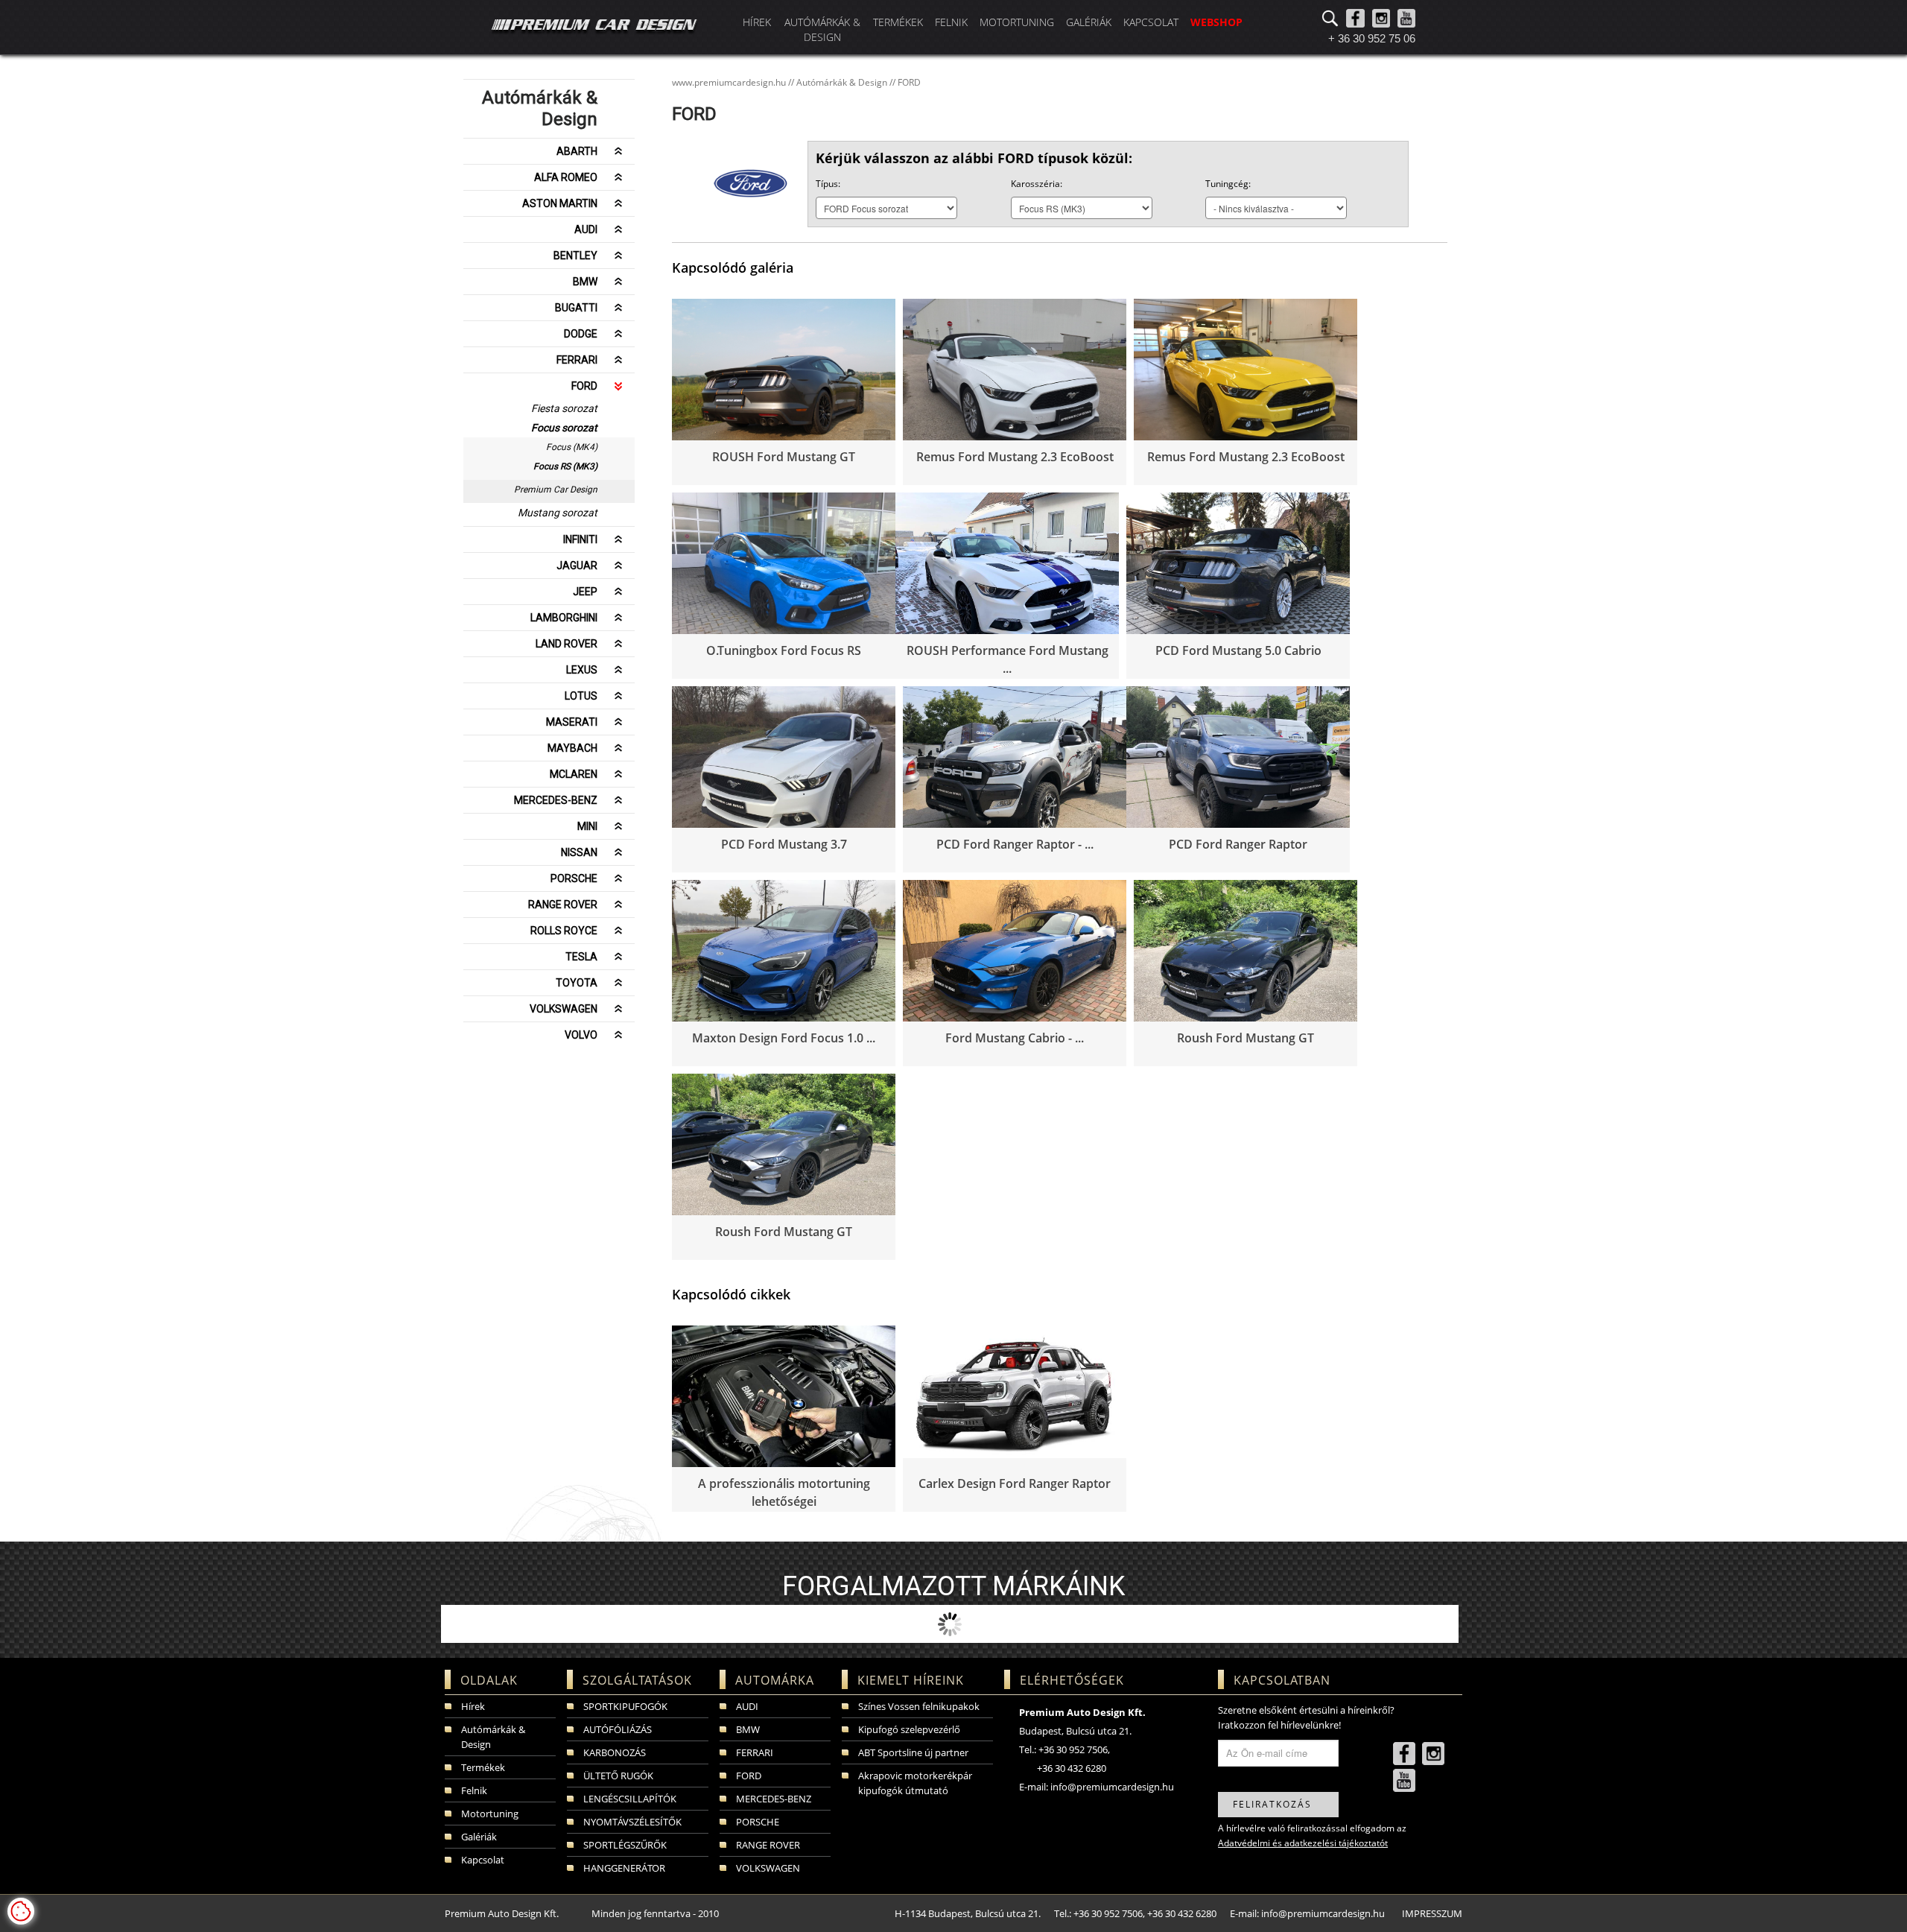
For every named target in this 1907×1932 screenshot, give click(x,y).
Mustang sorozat (558, 513)
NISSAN (579, 852)
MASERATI (572, 722)
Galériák (1089, 22)
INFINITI (580, 539)
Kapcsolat (1151, 22)
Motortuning (1017, 22)
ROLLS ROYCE (564, 931)
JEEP (585, 592)
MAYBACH (572, 748)
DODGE (581, 334)
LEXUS (582, 670)
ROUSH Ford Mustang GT (784, 457)
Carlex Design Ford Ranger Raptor (1015, 1483)
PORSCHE (574, 878)
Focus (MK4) (572, 447)
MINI (587, 826)
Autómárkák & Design (822, 29)
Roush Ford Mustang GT (1246, 1038)
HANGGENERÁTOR (624, 1868)
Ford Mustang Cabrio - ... (1015, 1038)
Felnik (951, 22)
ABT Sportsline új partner (913, 1752)
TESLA (581, 957)
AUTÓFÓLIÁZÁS (618, 1729)
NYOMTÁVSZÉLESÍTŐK (632, 1822)
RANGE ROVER (563, 905)
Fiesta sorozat (564, 408)
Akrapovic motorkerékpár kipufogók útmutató (915, 1783)
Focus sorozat (564, 428)
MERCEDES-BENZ (556, 800)
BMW (585, 282)
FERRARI (577, 360)
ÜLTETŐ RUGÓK (618, 1776)
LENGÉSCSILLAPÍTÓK (630, 1799)
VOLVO (581, 1035)
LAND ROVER (567, 644)
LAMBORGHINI (564, 618)
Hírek (757, 22)
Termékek (898, 22)
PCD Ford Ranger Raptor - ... (1015, 844)
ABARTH (577, 151)
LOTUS (581, 696)
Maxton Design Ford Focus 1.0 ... (784, 1038)
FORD (584, 386)
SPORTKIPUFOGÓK (625, 1706)
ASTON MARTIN (560, 203)
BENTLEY (575, 256)
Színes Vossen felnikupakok (919, 1706)
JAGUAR (577, 566)
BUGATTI (576, 308)
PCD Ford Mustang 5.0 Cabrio (1238, 650)
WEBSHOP (1216, 22)
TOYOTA (577, 983)
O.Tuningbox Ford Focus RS (784, 650)
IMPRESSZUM (1432, 1913)
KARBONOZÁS (615, 1752)
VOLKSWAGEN (564, 1009)
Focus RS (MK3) (565, 466)
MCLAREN (574, 774)
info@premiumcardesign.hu (1112, 1787)
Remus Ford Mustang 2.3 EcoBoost (1015, 457)
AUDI (586, 229)
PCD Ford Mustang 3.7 (784, 844)
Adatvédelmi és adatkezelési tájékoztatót (1303, 1843)
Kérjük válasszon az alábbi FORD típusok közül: (974, 158)
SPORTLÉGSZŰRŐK (625, 1845)
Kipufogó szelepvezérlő (909, 1729)
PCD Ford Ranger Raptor (1238, 844)
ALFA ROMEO (566, 177)
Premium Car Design (556, 490)
